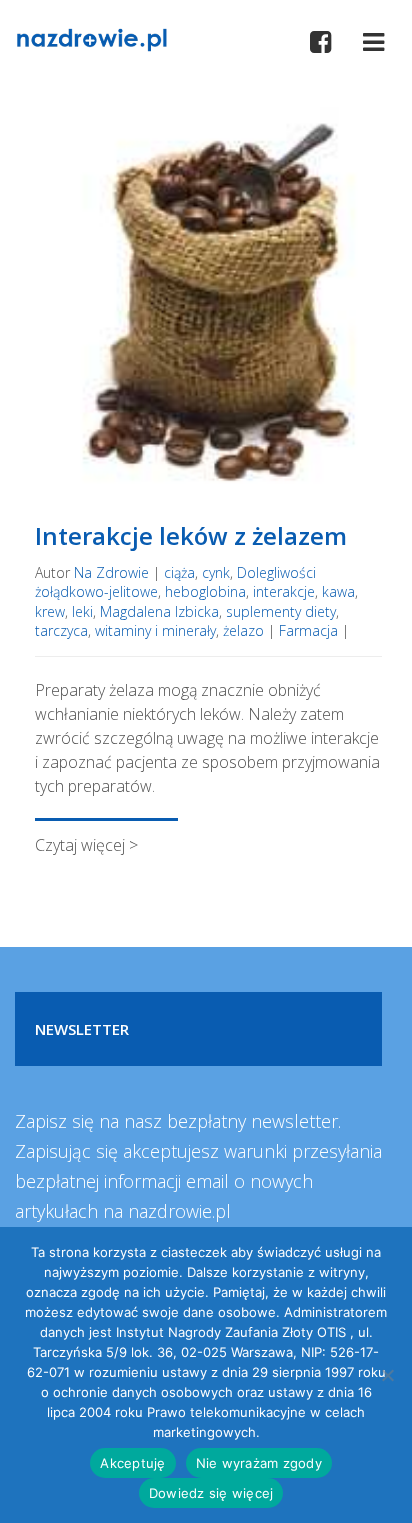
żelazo (243, 630)
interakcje (284, 591)
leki (82, 611)
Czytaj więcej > (86, 845)
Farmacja (308, 630)
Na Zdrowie (111, 572)
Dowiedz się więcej (211, 1493)
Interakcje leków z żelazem (191, 535)
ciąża (179, 572)
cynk (216, 572)
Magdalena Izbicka (159, 611)
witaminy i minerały (155, 630)
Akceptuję (132, 1463)
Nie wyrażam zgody (259, 1463)
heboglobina (205, 591)
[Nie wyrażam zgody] (387, 1375)
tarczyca (61, 630)
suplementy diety (281, 611)
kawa (338, 591)
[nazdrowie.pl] (91, 38)
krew (50, 611)
